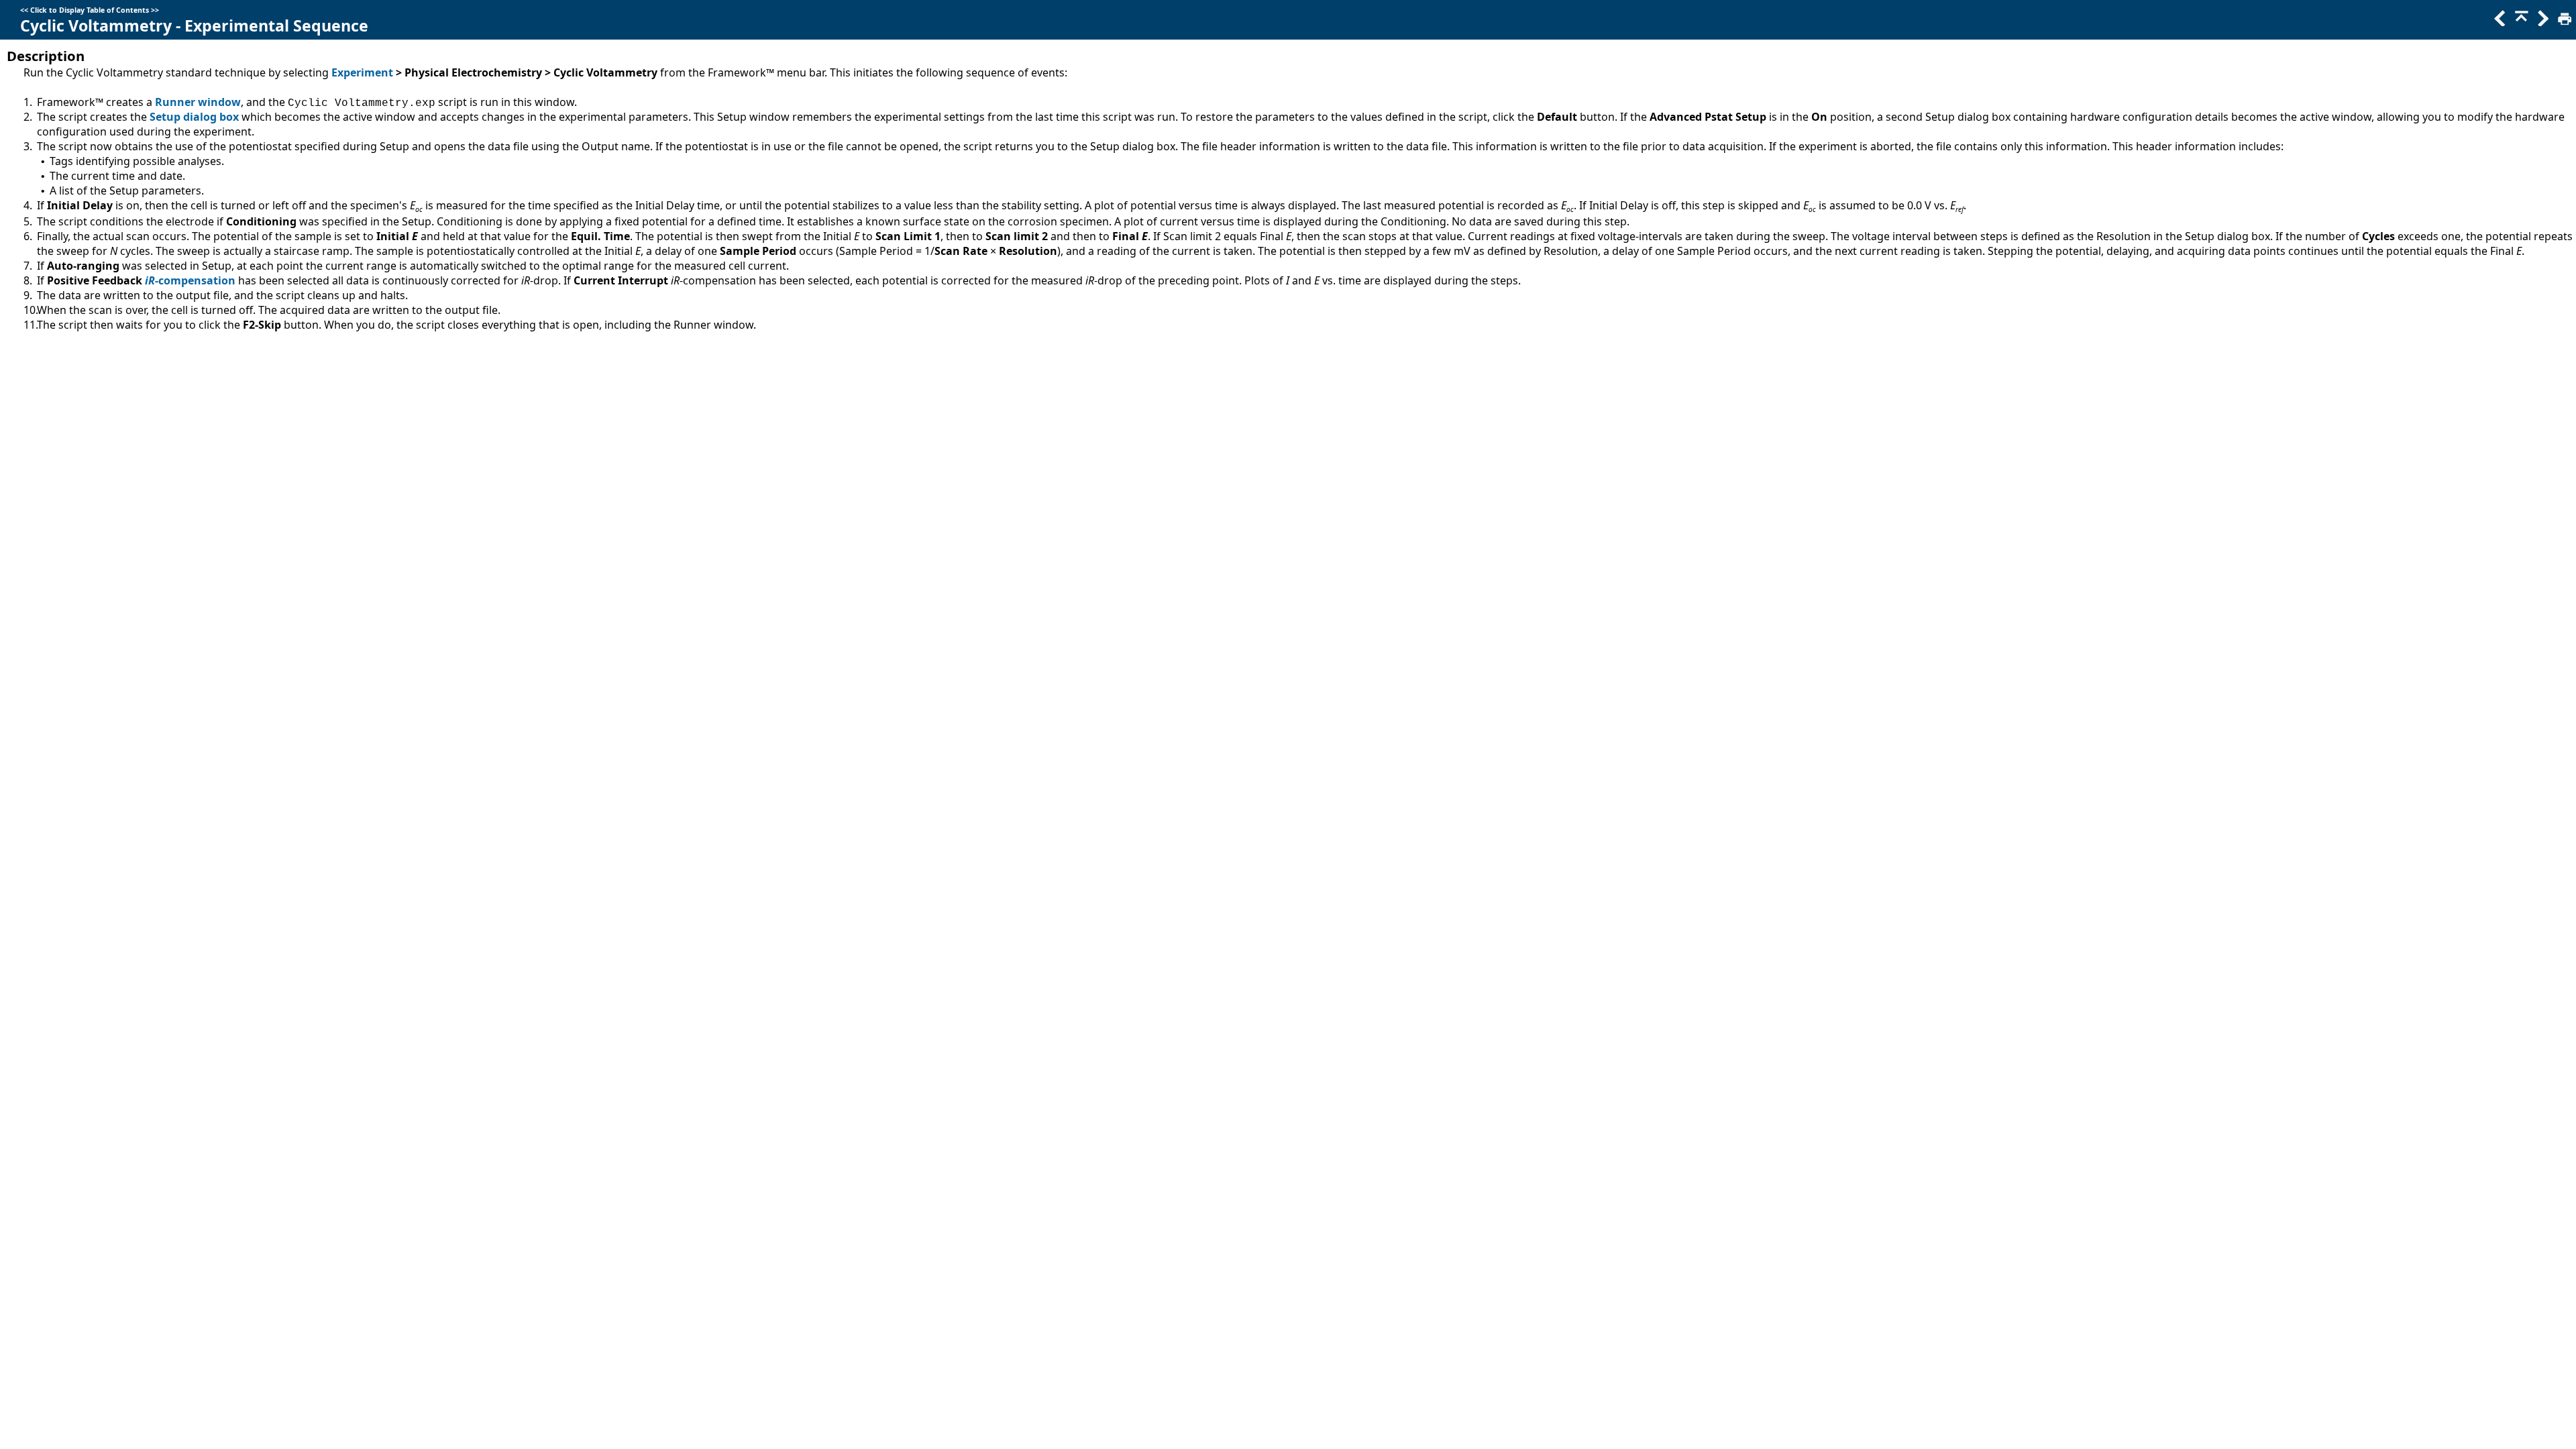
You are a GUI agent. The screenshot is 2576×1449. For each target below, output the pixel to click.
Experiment (362, 72)
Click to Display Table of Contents (90, 10)
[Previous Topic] (2499, 22)
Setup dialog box (194, 117)
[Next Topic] (2542, 22)
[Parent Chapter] (2520, 22)
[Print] (2563, 22)
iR (150, 280)
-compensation (195, 280)
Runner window (198, 102)
